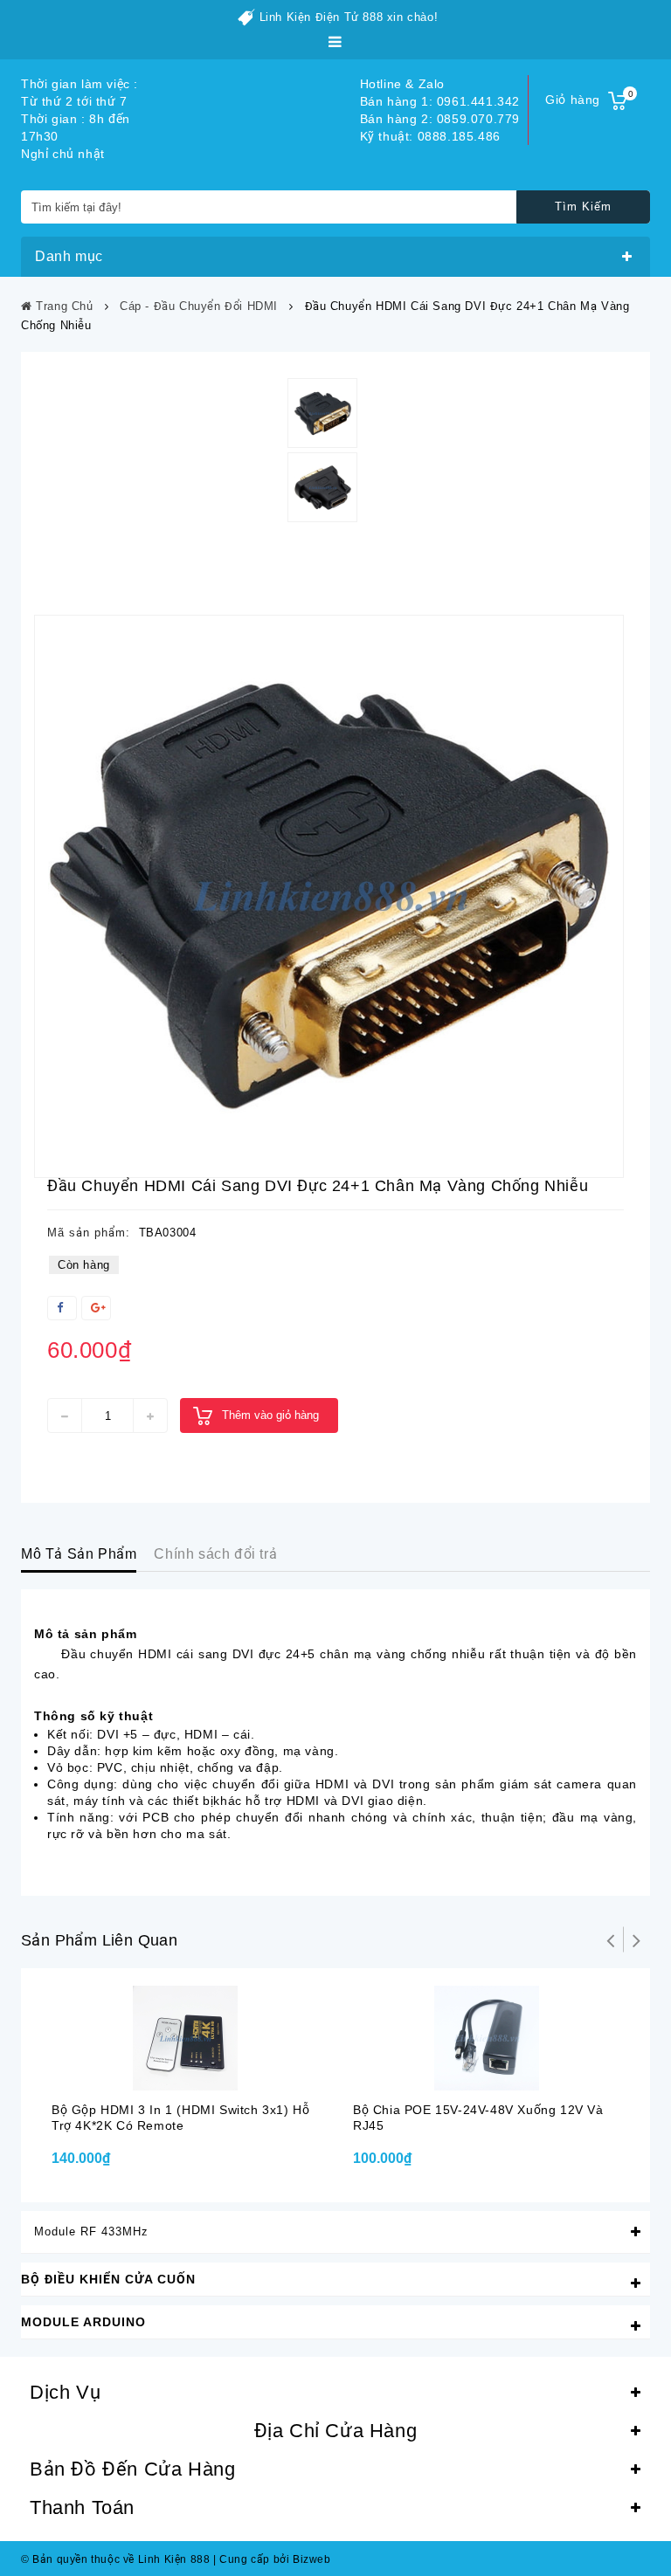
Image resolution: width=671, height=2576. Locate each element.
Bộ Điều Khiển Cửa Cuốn (108, 2279)
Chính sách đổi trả (215, 1554)
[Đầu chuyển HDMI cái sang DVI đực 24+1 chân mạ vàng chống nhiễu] (329, 896)
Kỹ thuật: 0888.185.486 (430, 136)
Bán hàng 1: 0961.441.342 (440, 101)
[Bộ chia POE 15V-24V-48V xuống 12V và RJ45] (486, 2038)
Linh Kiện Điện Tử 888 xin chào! (349, 17)
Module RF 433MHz (91, 2232)
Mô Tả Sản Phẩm (79, 1554)
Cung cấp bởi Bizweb (272, 2559)
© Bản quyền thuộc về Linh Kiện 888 (115, 2559)
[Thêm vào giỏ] (166, 2074)
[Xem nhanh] (201, 2074)
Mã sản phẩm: (89, 1233)
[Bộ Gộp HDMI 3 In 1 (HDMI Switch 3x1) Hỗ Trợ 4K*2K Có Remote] (185, 2038)
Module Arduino (83, 2322)
